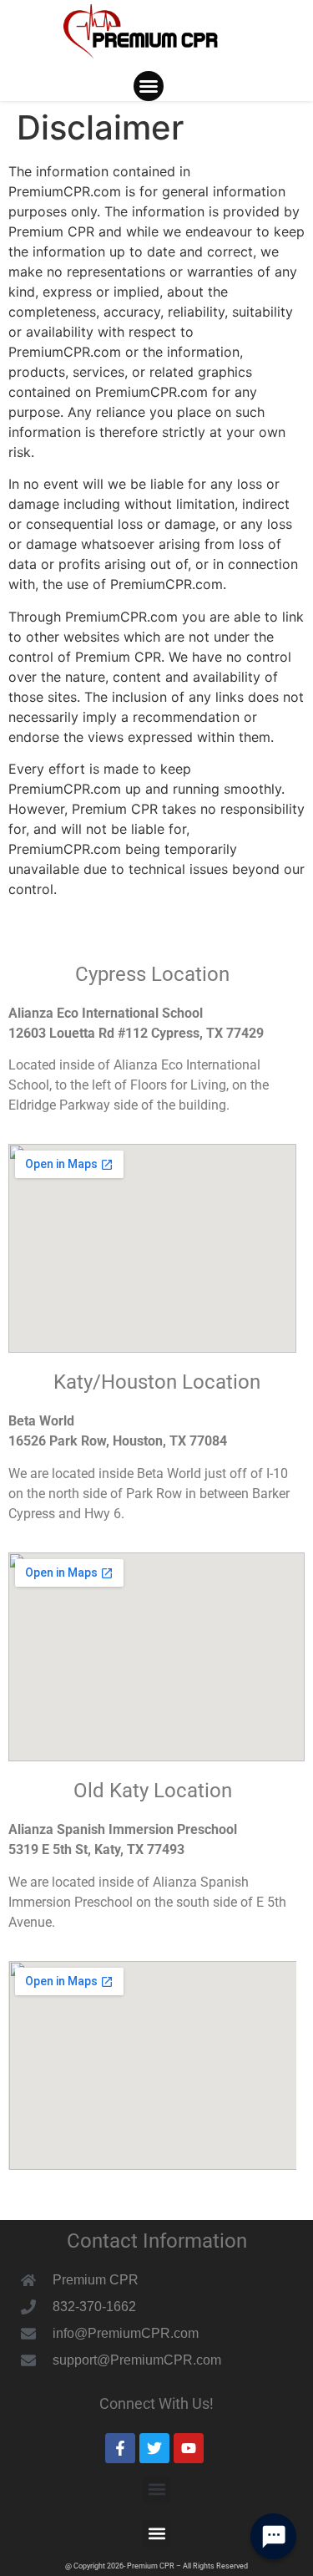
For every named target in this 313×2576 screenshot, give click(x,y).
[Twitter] (154, 2448)
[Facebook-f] (120, 2448)
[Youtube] (189, 2448)
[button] (149, 86)
